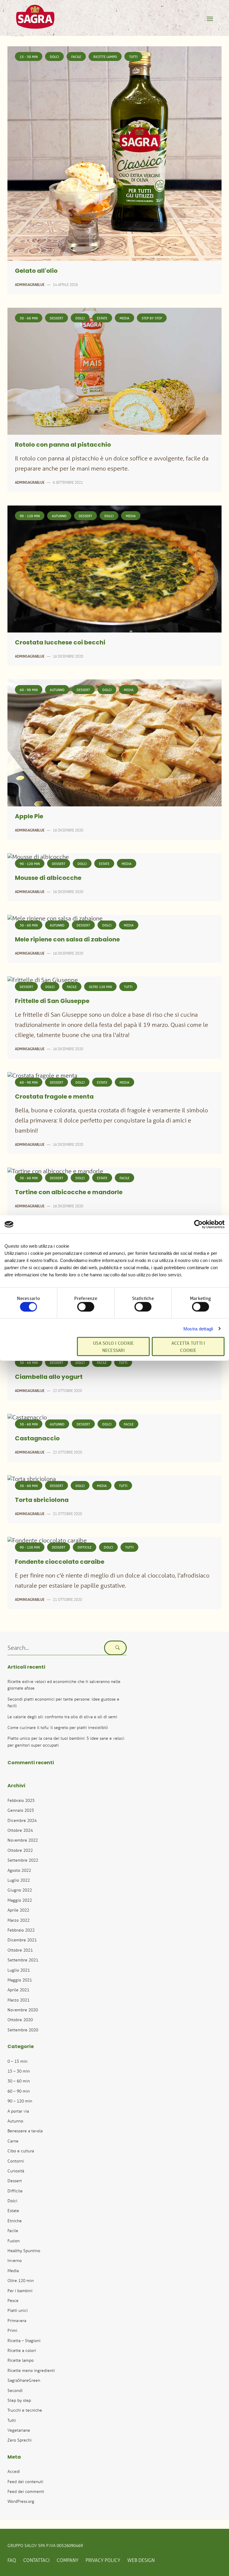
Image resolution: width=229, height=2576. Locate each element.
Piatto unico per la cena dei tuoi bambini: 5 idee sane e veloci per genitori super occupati (66, 1741)
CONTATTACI (36, 2560)
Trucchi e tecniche (25, 2410)
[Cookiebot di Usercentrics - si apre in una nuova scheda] (198, 1224)
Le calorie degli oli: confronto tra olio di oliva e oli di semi (62, 1717)
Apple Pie (29, 817)
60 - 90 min (29, 690)
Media (124, 318)
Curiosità (16, 2171)
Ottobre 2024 (20, 1830)
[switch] (86, 1307)
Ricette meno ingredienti (31, 2370)
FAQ (12, 2560)
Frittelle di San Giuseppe (52, 1001)
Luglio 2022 (19, 1880)
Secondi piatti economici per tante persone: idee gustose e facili (63, 1702)
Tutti (133, 57)
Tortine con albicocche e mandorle (69, 1193)
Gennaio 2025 (21, 1810)
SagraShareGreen (24, 2380)
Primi (12, 2330)
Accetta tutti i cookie (188, 1346)
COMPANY (68, 2560)
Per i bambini (20, 2291)
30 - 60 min (29, 318)
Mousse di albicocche (48, 878)
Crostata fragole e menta (54, 1097)
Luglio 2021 (19, 1970)
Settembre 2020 (23, 2030)
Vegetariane (19, 2430)
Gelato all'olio (36, 271)
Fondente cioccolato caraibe (60, 1562)
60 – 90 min (19, 2091)
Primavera (17, 2320)
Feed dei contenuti (25, 2481)
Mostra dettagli (198, 1328)
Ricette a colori (22, 2350)
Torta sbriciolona (42, 1500)
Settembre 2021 (23, 1960)
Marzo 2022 (18, 1920)
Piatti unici (18, 2310)
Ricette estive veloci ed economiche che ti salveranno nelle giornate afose (64, 1685)
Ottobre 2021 (20, 1950)
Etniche (15, 2221)
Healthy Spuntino (24, 2250)
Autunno (59, 516)
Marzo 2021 (18, 2000)
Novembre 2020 (23, 2010)
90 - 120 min (30, 516)
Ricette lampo (105, 57)
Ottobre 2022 (20, 1850)
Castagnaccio (37, 1439)
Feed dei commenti (26, 2491)
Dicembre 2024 (22, 1820)
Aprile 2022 (18, 1910)
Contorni (16, 2161)
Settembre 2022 (23, 1860)
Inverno (15, 2260)
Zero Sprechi (20, 2440)
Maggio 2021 (20, 1980)
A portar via (18, 2111)
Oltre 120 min (100, 987)
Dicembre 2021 (22, 1940)
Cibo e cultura (21, 2151)
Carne (13, 2141)
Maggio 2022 (20, 1900)
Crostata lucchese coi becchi (60, 643)
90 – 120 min (20, 2101)
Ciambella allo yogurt (49, 1377)
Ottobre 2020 (20, 2020)
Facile (76, 57)
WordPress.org (21, 2501)
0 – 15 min (17, 2061)
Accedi (14, 2471)
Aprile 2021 (18, 1990)
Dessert (57, 318)
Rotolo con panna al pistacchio (63, 445)
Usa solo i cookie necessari (113, 1346)
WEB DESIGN (141, 2560)
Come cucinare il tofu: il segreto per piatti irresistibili (58, 1727)
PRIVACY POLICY (103, 2560)
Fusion (14, 2241)
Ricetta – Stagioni (24, 2340)
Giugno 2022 (20, 1890)
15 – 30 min (19, 2071)
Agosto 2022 (19, 1870)
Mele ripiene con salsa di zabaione (67, 940)
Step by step (152, 318)
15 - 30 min (29, 57)
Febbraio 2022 (21, 1930)
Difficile (85, 1547)
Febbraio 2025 (21, 1800)
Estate (102, 318)
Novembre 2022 (23, 1840)
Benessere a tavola (25, 2131)
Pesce (13, 2300)
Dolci (54, 57)
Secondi (15, 2390)
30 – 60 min (19, 2081)
